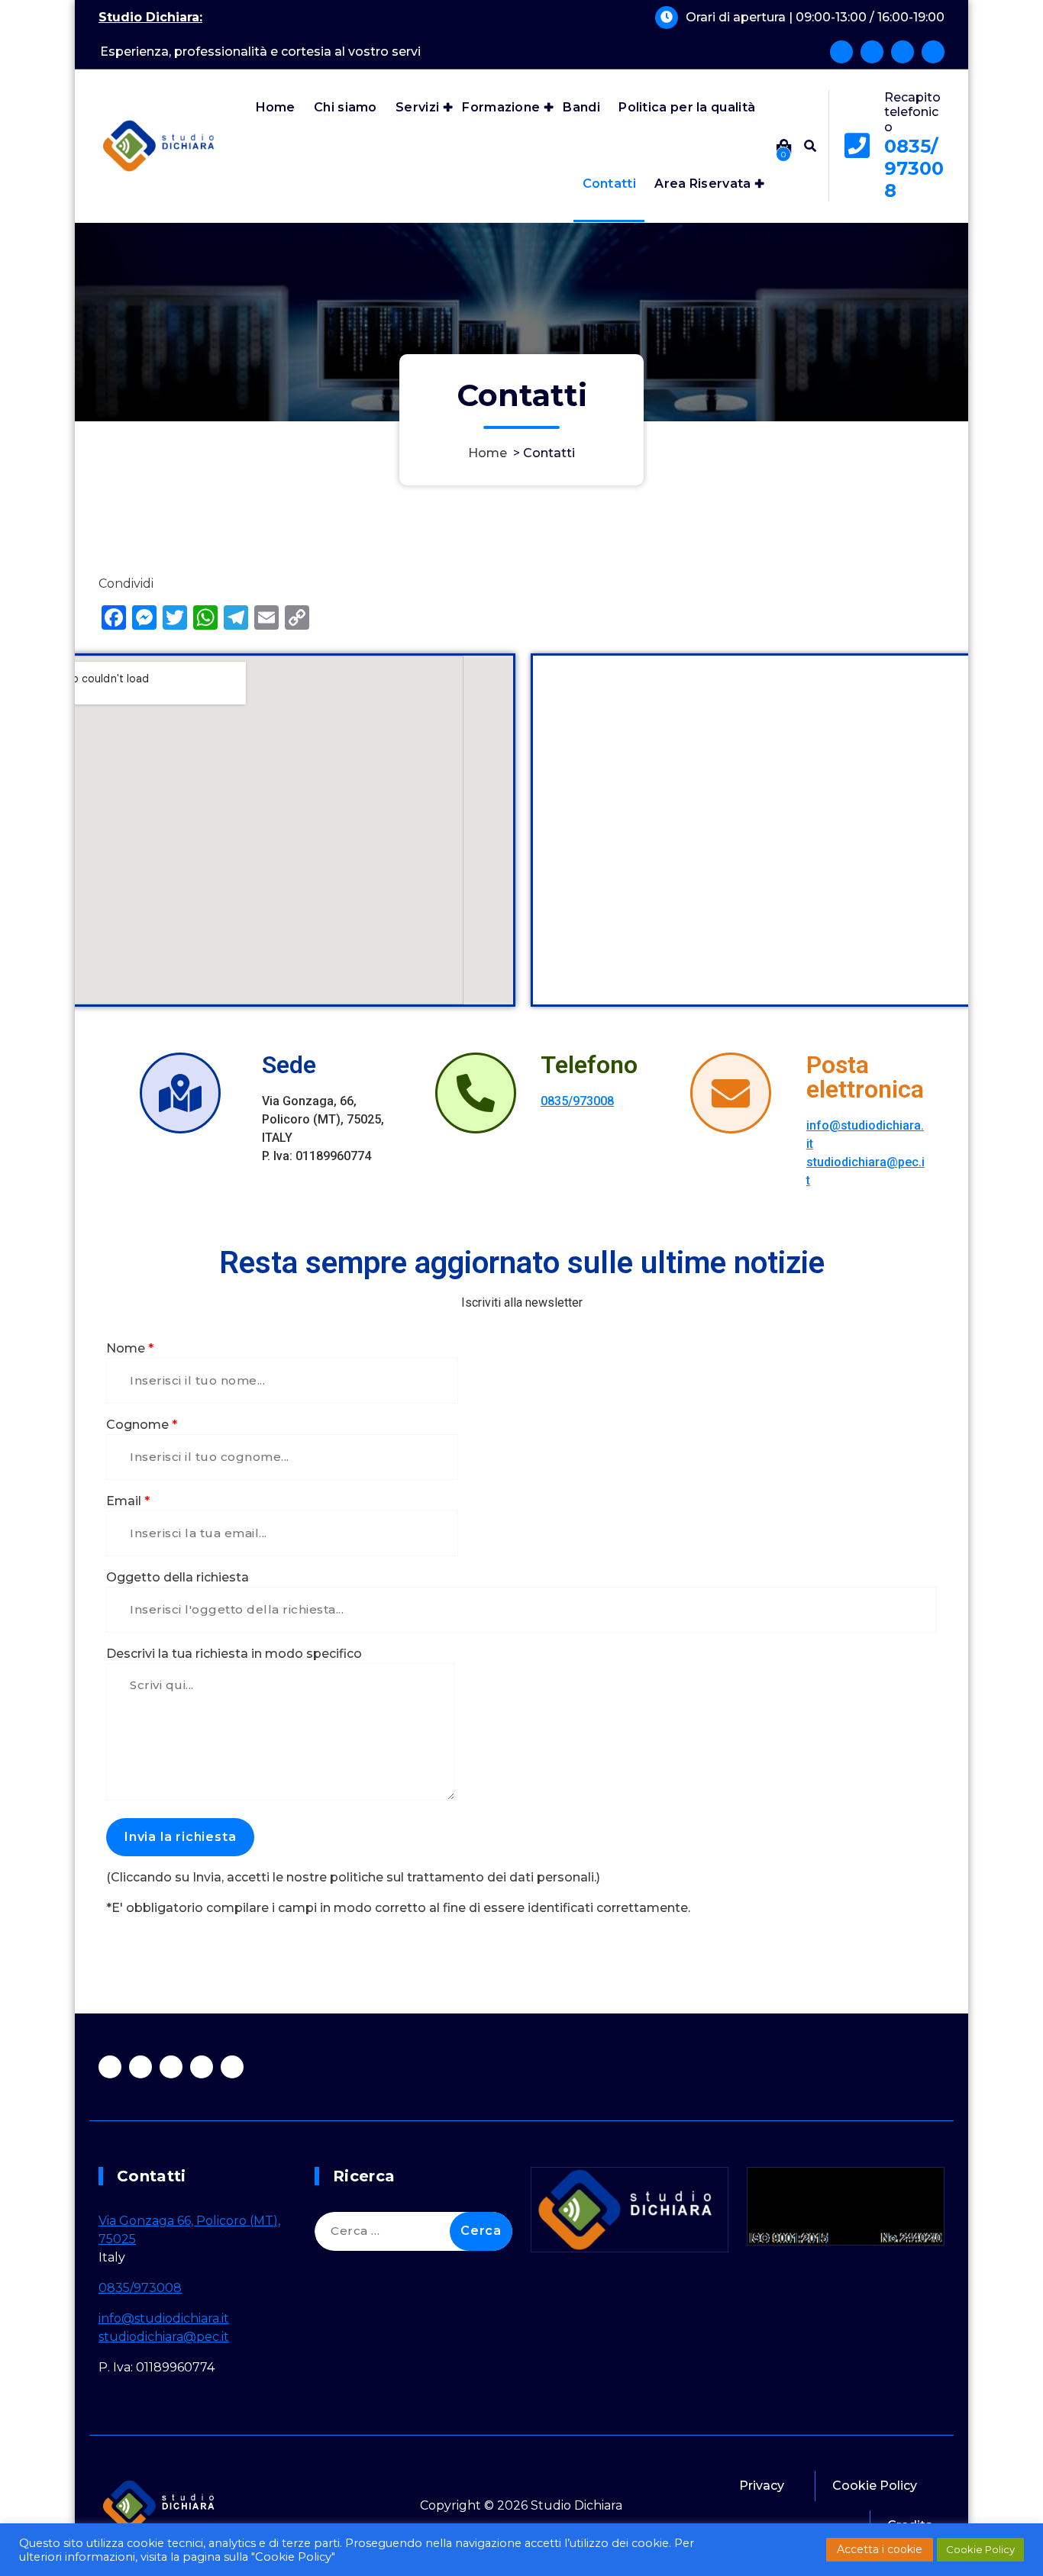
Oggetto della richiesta (178, 1577)
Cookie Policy (875, 2486)
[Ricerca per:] (413, 2231)
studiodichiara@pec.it (164, 2337)
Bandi (581, 107)
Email (128, 1501)
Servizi (417, 107)
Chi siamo (346, 107)
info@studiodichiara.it (164, 2318)
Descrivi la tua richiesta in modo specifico (234, 1654)
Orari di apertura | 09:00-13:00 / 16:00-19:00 (815, 17)
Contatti (609, 184)
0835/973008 (914, 168)
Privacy (762, 2486)
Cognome (142, 1425)
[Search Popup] (810, 146)
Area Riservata (702, 184)
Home (276, 107)
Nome (130, 1348)
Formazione (501, 107)
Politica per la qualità (687, 107)
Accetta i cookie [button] (880, 2549)
